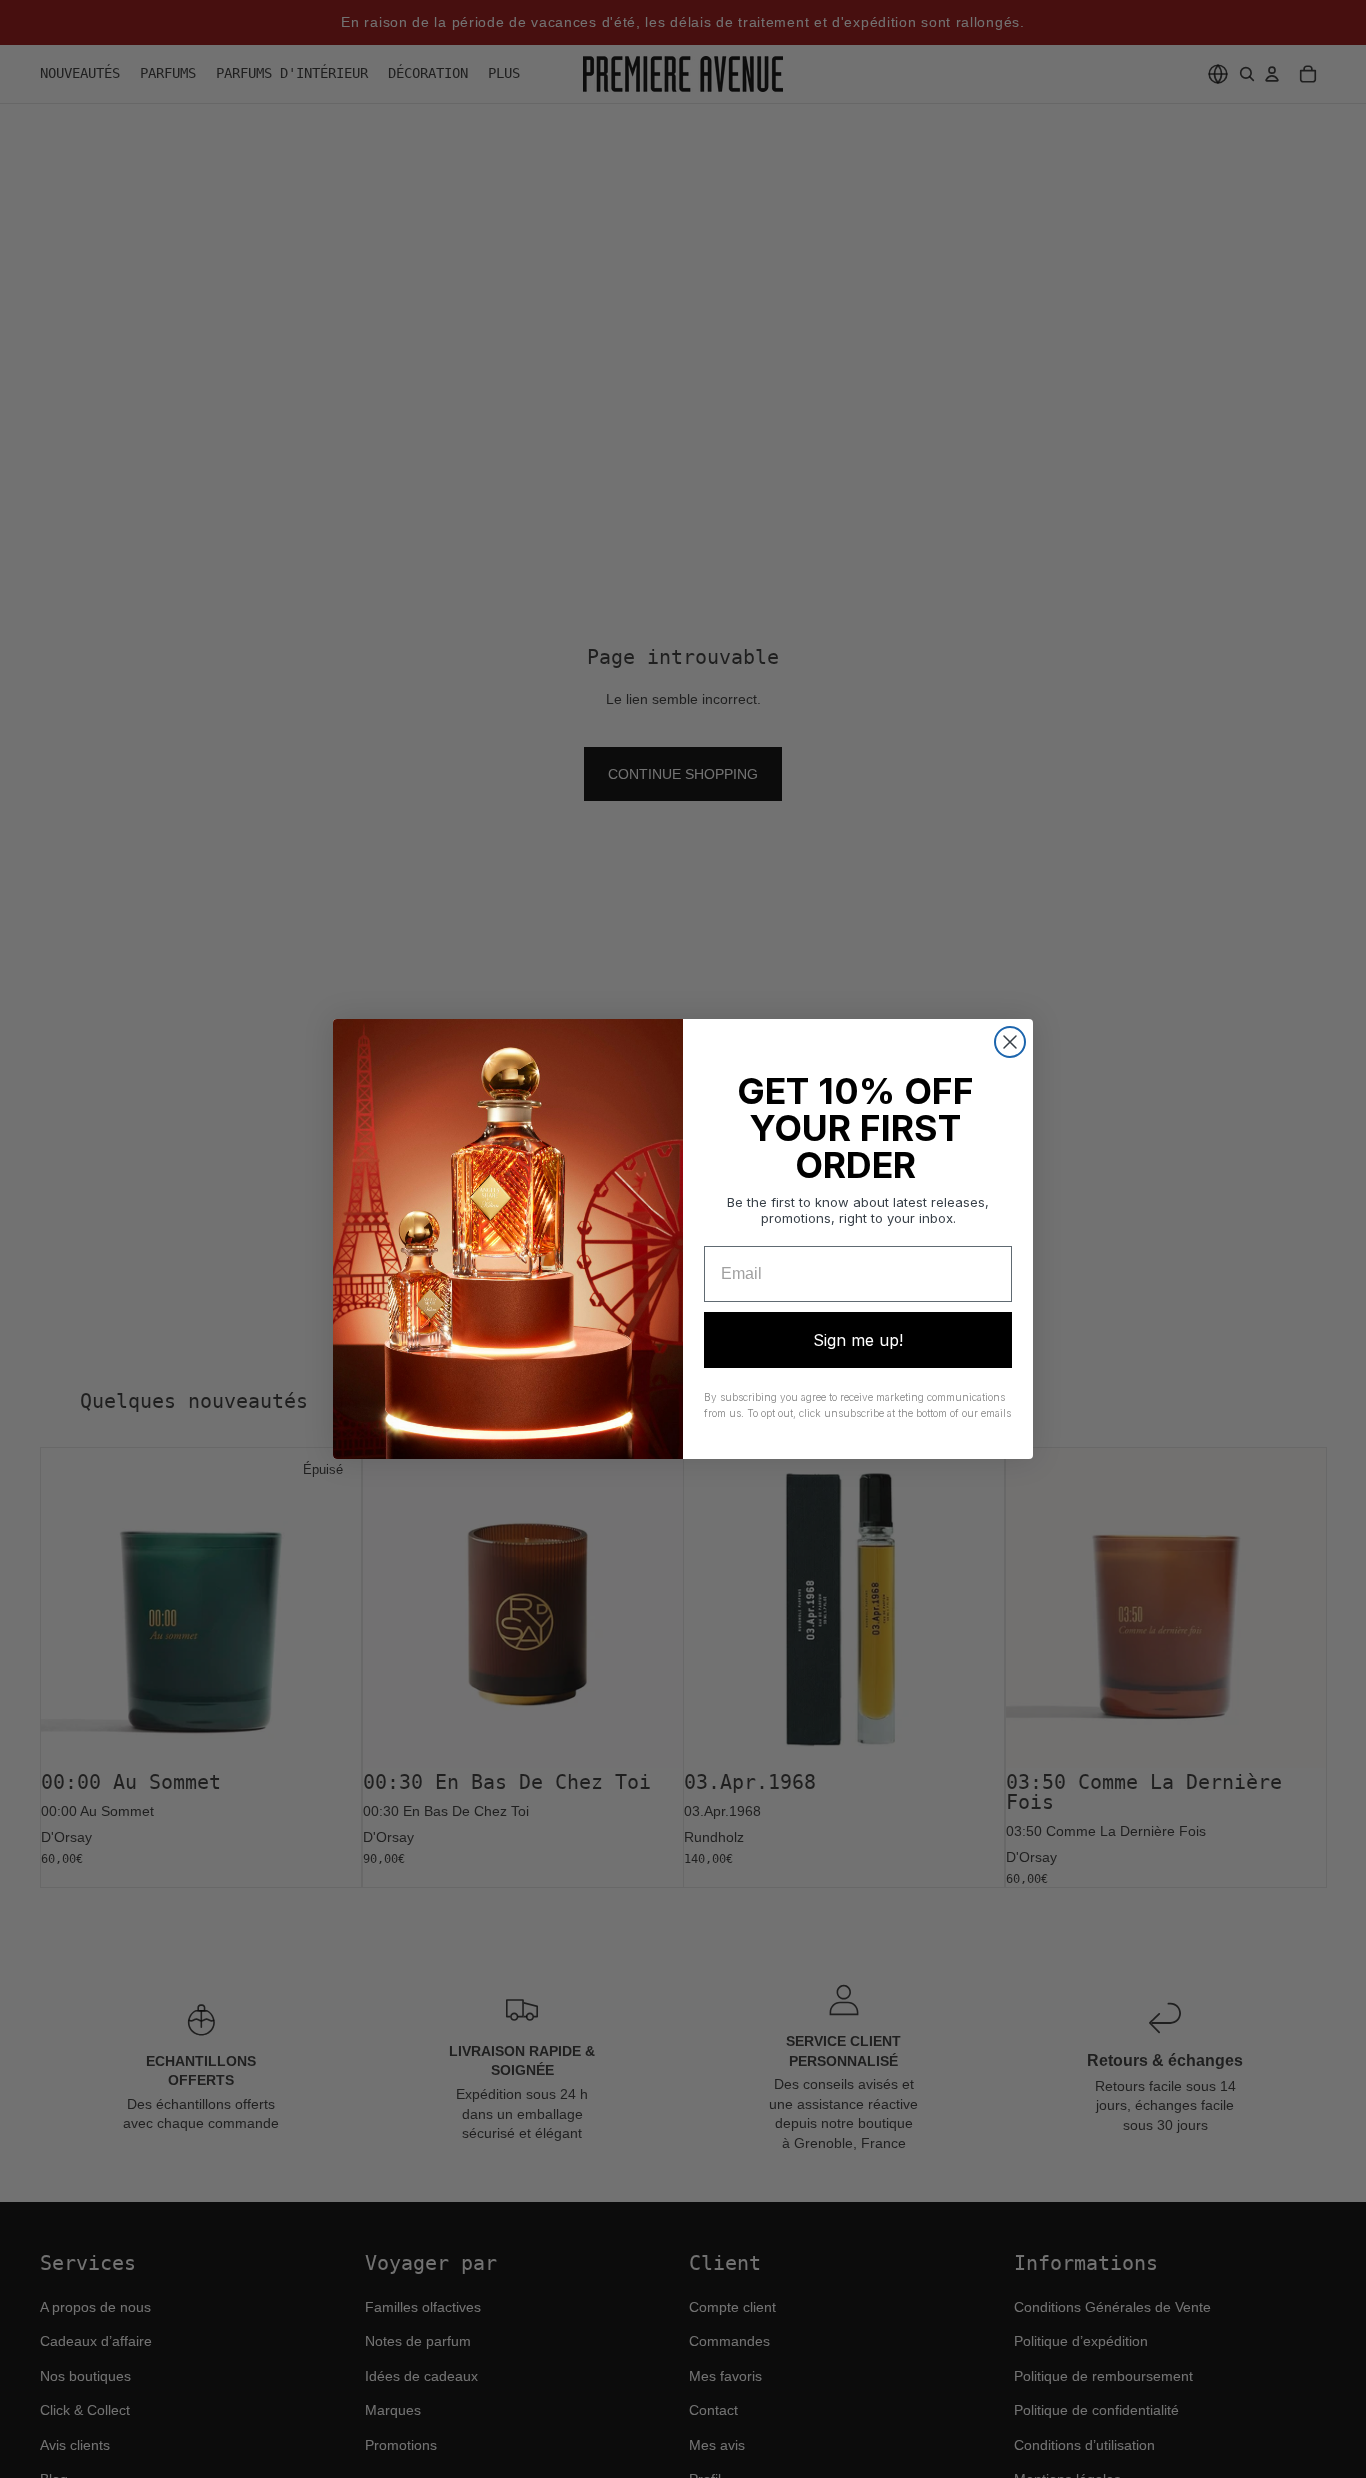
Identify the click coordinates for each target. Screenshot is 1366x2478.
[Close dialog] (1010, 1042)
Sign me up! (858, 1340)
